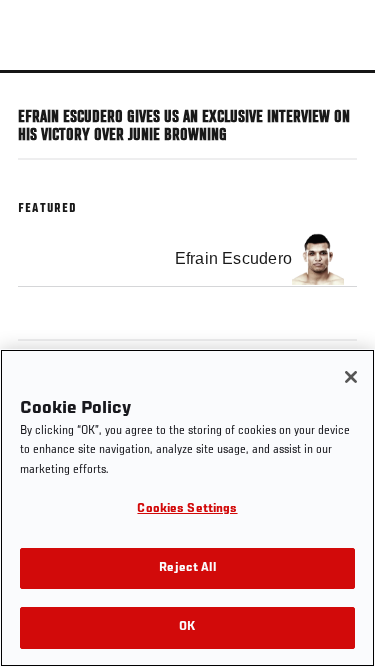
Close (339, 108)
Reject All (187, 568)
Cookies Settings (187, 509)
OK (187, 627)
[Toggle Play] (42, 85)
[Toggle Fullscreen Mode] (334, 85)
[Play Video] (187, 71)
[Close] (351, 377)
